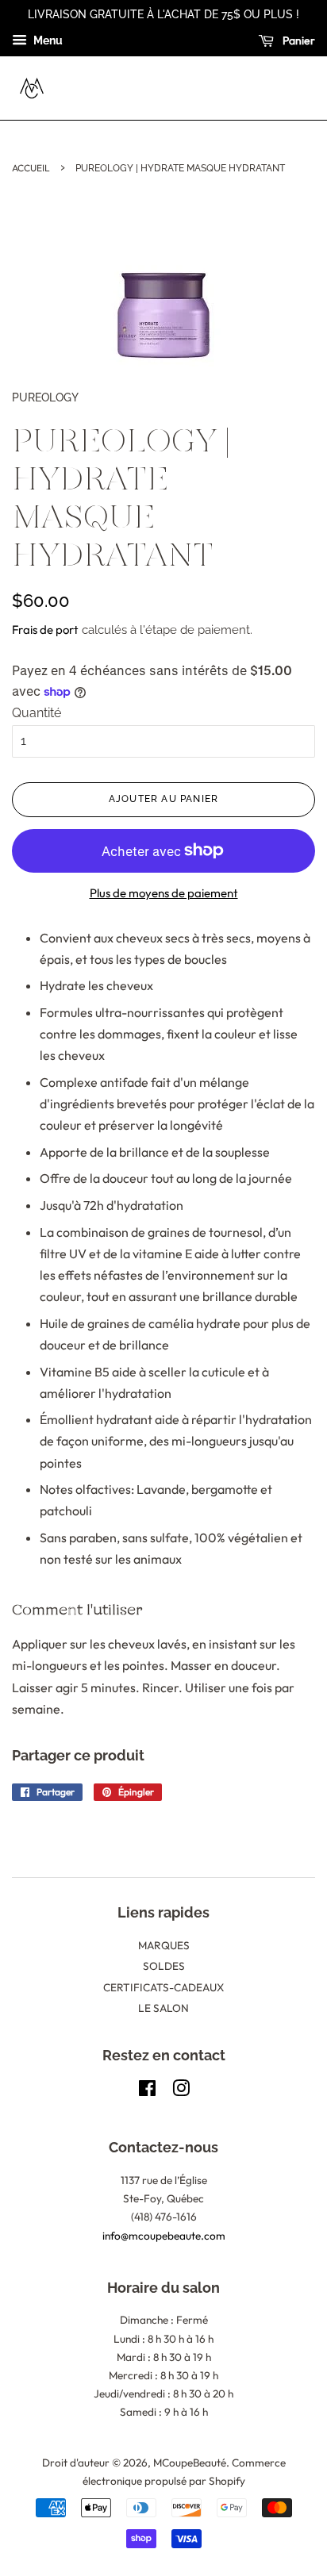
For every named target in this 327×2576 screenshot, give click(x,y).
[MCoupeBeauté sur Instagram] (181, 2091)
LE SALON (163, 2008)
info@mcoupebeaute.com (164, 2236)
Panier (298, 40)
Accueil (31, 168)
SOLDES (164, 1966)
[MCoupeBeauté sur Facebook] (147, 2091)
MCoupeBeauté (190, 2463)
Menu (47, 40)
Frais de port (45, 630)
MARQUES (164, 1945)
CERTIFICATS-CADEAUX (163, 1987)
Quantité (37, 713)
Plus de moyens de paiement (164, 893)
